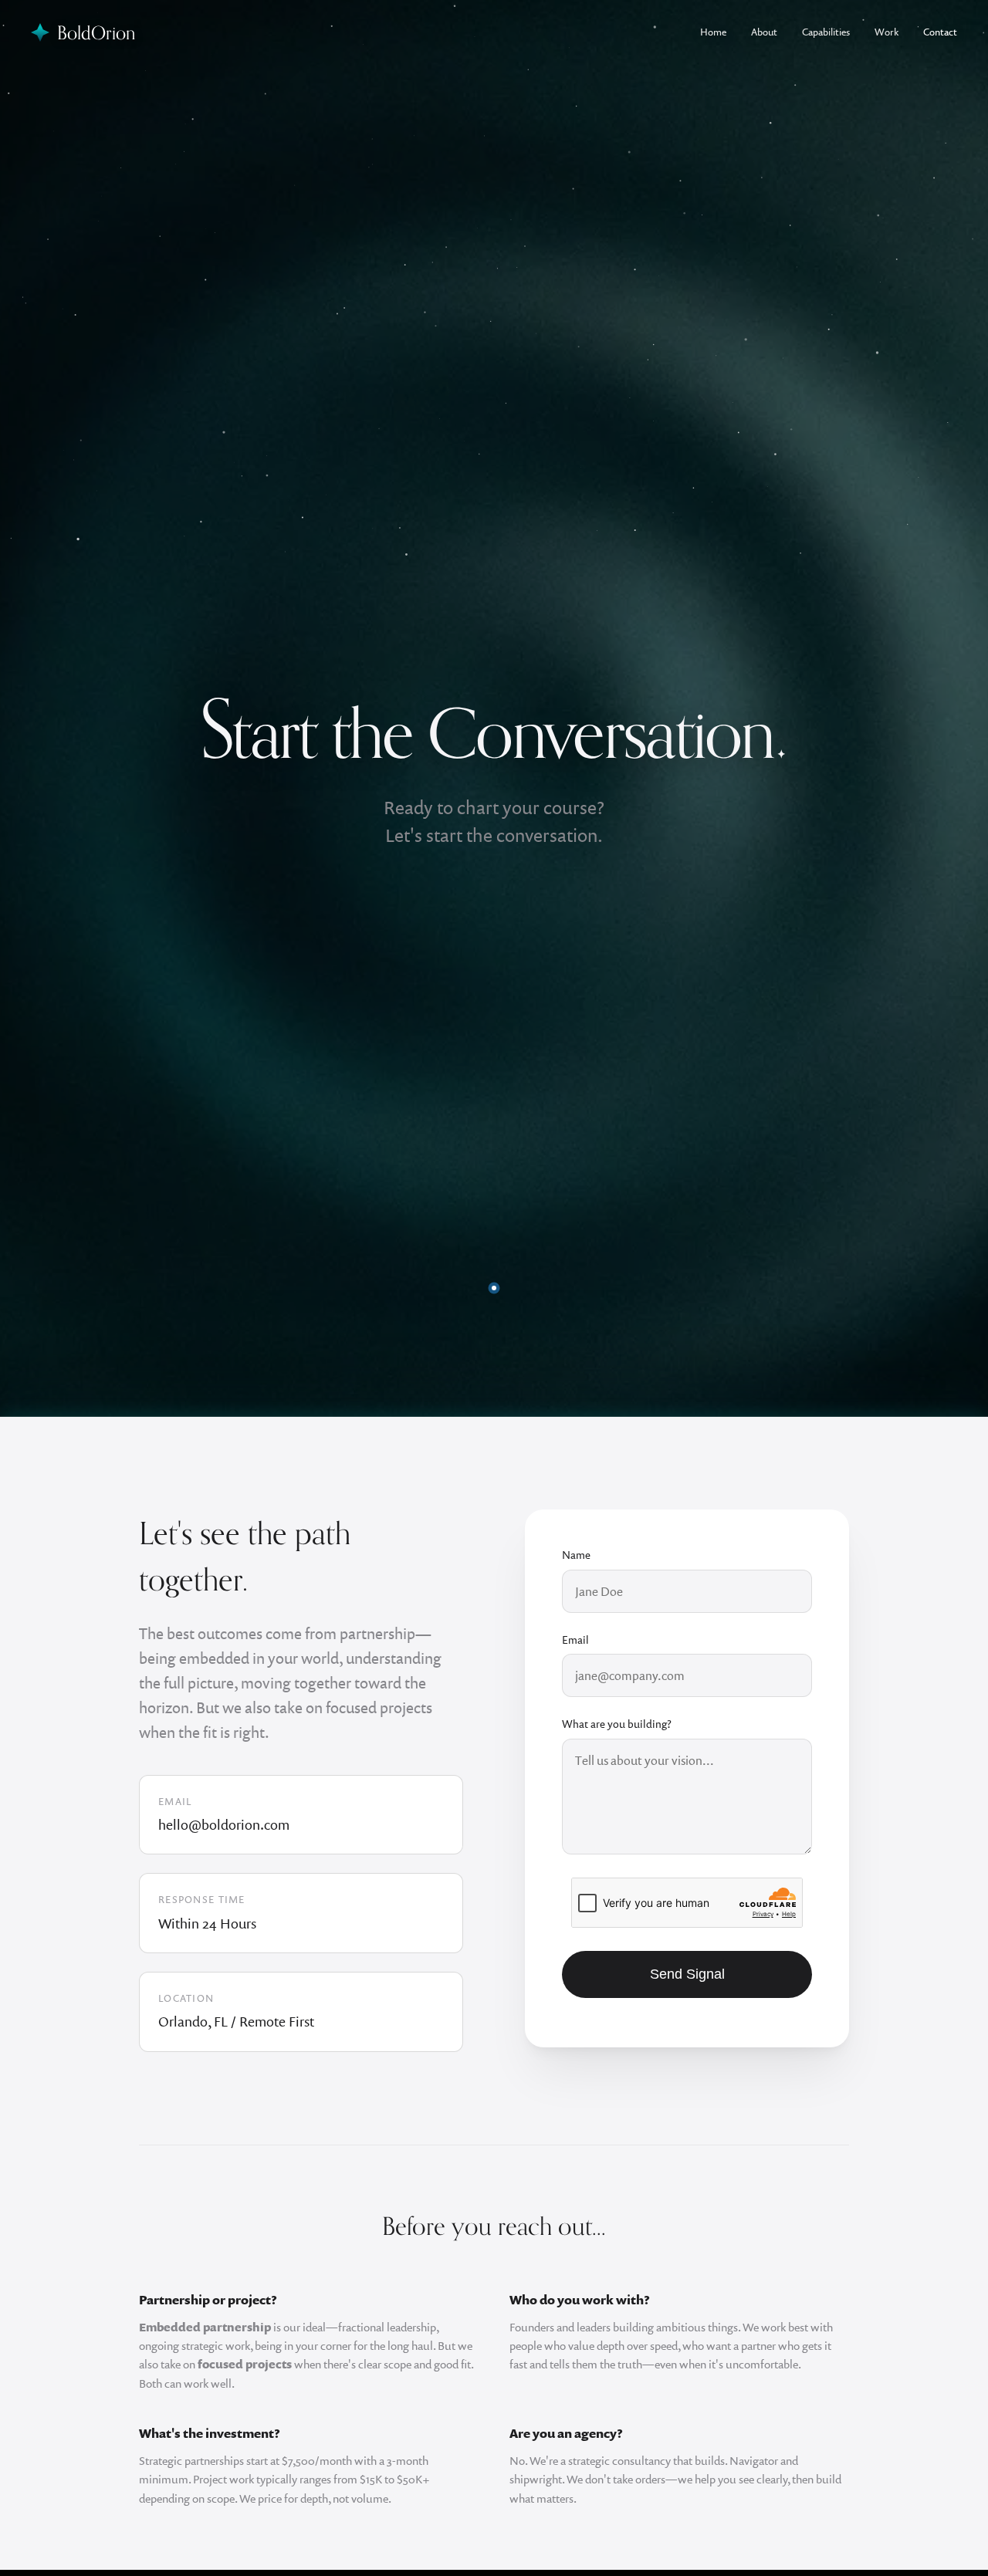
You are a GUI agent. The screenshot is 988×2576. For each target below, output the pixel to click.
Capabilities (826, 32)
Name (576, 1555)
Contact (940, 32)
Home (713, 32)
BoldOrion (96, 32)
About (764, 32)
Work (886, 32)
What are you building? (617, 1724)
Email (575, 1640)
